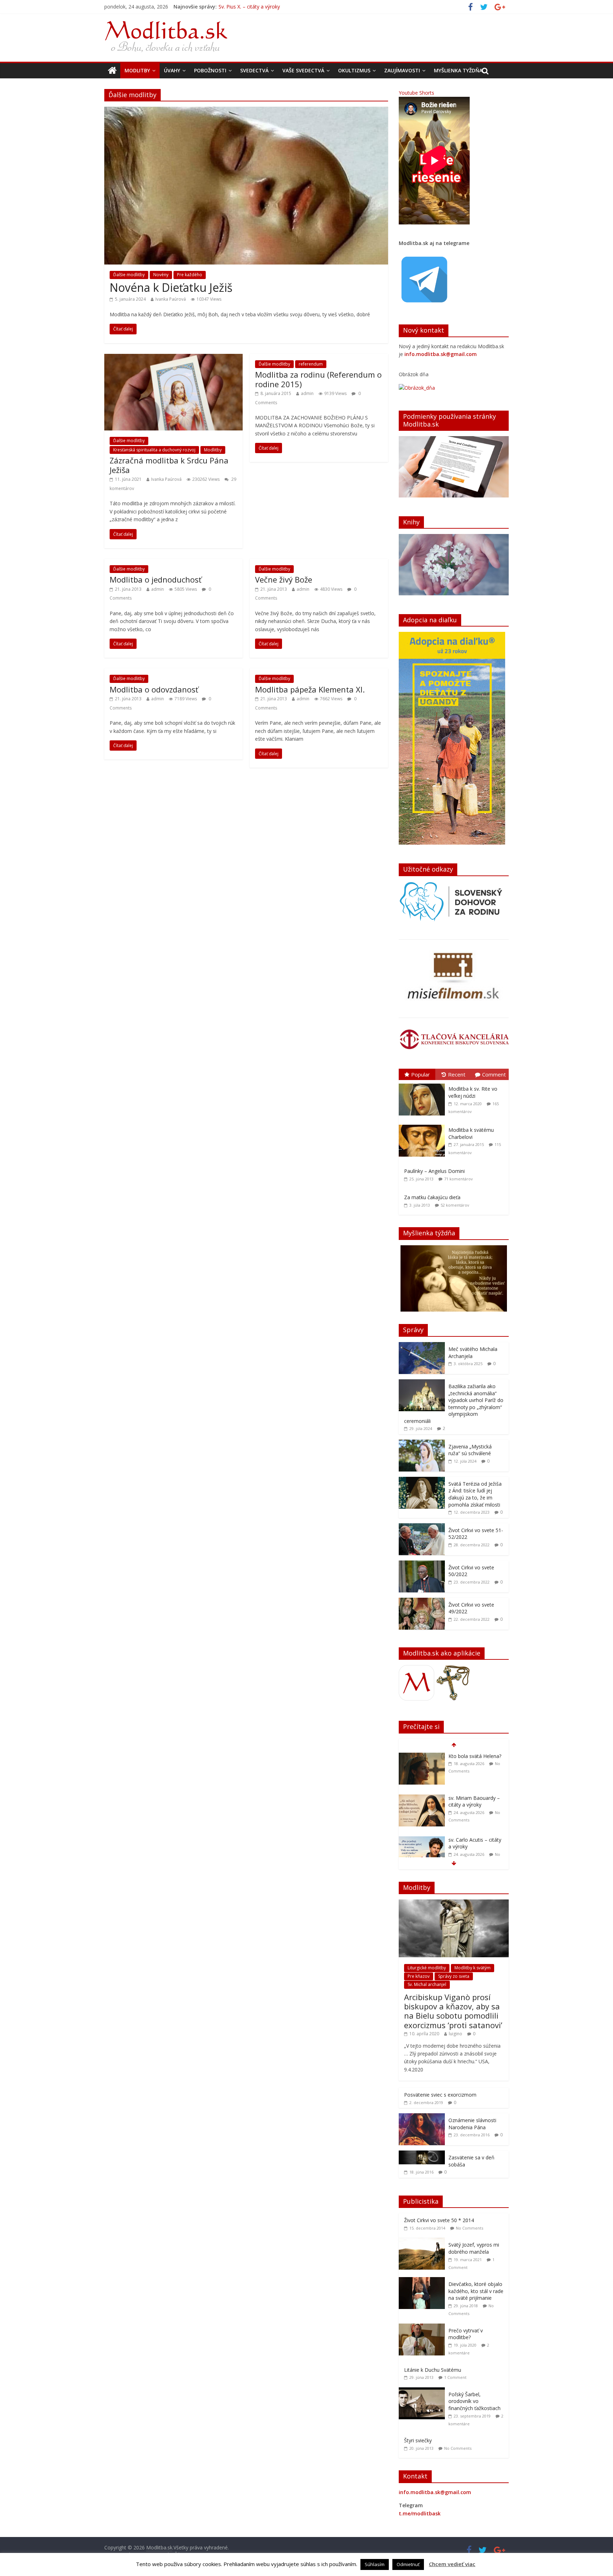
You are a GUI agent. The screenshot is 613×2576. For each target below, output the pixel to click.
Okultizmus (354, 70)
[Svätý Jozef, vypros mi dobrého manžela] (424, 2241)
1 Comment (455, 2377)
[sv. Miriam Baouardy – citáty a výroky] (422, 1756)
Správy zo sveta (454, 1976)
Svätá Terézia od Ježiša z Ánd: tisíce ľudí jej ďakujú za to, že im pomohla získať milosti (475, 1494)
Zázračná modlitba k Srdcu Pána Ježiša (169, 465)
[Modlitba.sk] (112, 71)
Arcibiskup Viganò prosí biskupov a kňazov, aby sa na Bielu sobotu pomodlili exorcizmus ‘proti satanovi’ (453, 2011)
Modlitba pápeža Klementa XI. (310, 689)
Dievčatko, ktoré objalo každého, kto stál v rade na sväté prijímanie (476, 2291)
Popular (421, 1074)
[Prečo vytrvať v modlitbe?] (424, 2327)
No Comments (470, 2228)
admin (307, 393)
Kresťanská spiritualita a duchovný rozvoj (154, 450)
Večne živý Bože (284, 579)
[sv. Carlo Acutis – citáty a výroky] (422, 1798)
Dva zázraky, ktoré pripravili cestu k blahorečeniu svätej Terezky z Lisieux (471, 1850)
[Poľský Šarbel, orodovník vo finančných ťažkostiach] (424, 2391)
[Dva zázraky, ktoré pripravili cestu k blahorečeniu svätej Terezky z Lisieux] (422, 1840)
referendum (311, 364)
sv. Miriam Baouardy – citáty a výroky (261, 7)
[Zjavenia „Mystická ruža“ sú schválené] (422, 1443)
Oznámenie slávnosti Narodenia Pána (472, 2124)
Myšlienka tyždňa (458, 70)
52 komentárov (455, 1205)
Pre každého (190, 275)
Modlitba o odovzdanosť (154, 689)
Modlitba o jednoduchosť (156, 579)
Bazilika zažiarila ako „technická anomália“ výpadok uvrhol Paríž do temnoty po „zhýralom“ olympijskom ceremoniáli (454, 1404)
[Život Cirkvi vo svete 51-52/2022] (422, 1527)
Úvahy (172, 70)
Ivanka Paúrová (171, 299)
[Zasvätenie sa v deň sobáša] (422, 2154)
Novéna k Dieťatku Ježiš (171, 287)
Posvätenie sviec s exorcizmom (440, 2095)
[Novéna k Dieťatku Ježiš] (246, 111)
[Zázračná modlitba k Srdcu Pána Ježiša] (173, 358)
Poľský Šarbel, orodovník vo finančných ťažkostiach (474, 2401)
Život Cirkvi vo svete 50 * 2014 (439, 2220)
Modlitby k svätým (473, 1968)
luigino (455, 2034)
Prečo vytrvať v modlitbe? (466, 2334)
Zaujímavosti (402, 70)
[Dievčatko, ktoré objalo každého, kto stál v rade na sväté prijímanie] (424, 2281)
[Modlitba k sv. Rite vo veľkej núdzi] (424, 1084)
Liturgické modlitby (427, 1968)
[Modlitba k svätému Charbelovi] (424, 1125)
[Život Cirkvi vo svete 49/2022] (422, 1601)
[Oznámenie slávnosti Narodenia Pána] (422, 2117)
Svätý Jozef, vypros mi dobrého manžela (474, 2248)
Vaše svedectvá (303, 70)
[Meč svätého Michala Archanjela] (422, 1346)
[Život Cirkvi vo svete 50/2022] (422, 1564)
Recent (457, 1074)
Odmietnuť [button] (408, 2564)
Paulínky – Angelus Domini (434, 1171)
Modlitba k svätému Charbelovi (471, 1133)
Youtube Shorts (416, 93)
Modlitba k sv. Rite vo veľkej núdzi (473, 1092)
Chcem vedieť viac (452, 2564)
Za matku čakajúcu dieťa (432, 1197)
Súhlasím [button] (375, 2564)
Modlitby (137, 70)
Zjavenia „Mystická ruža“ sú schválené (470, 1450)
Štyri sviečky (418, 2440)
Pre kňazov (419, 1976)
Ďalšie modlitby (129, 275)
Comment (494, 1074)
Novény (161, 275)
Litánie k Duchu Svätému (433, 2370)
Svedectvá (254, 70)
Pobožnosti (210, 70)
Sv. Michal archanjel (427, 1984)
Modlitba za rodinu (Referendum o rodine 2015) (318, 379)
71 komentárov (459, 1179)
